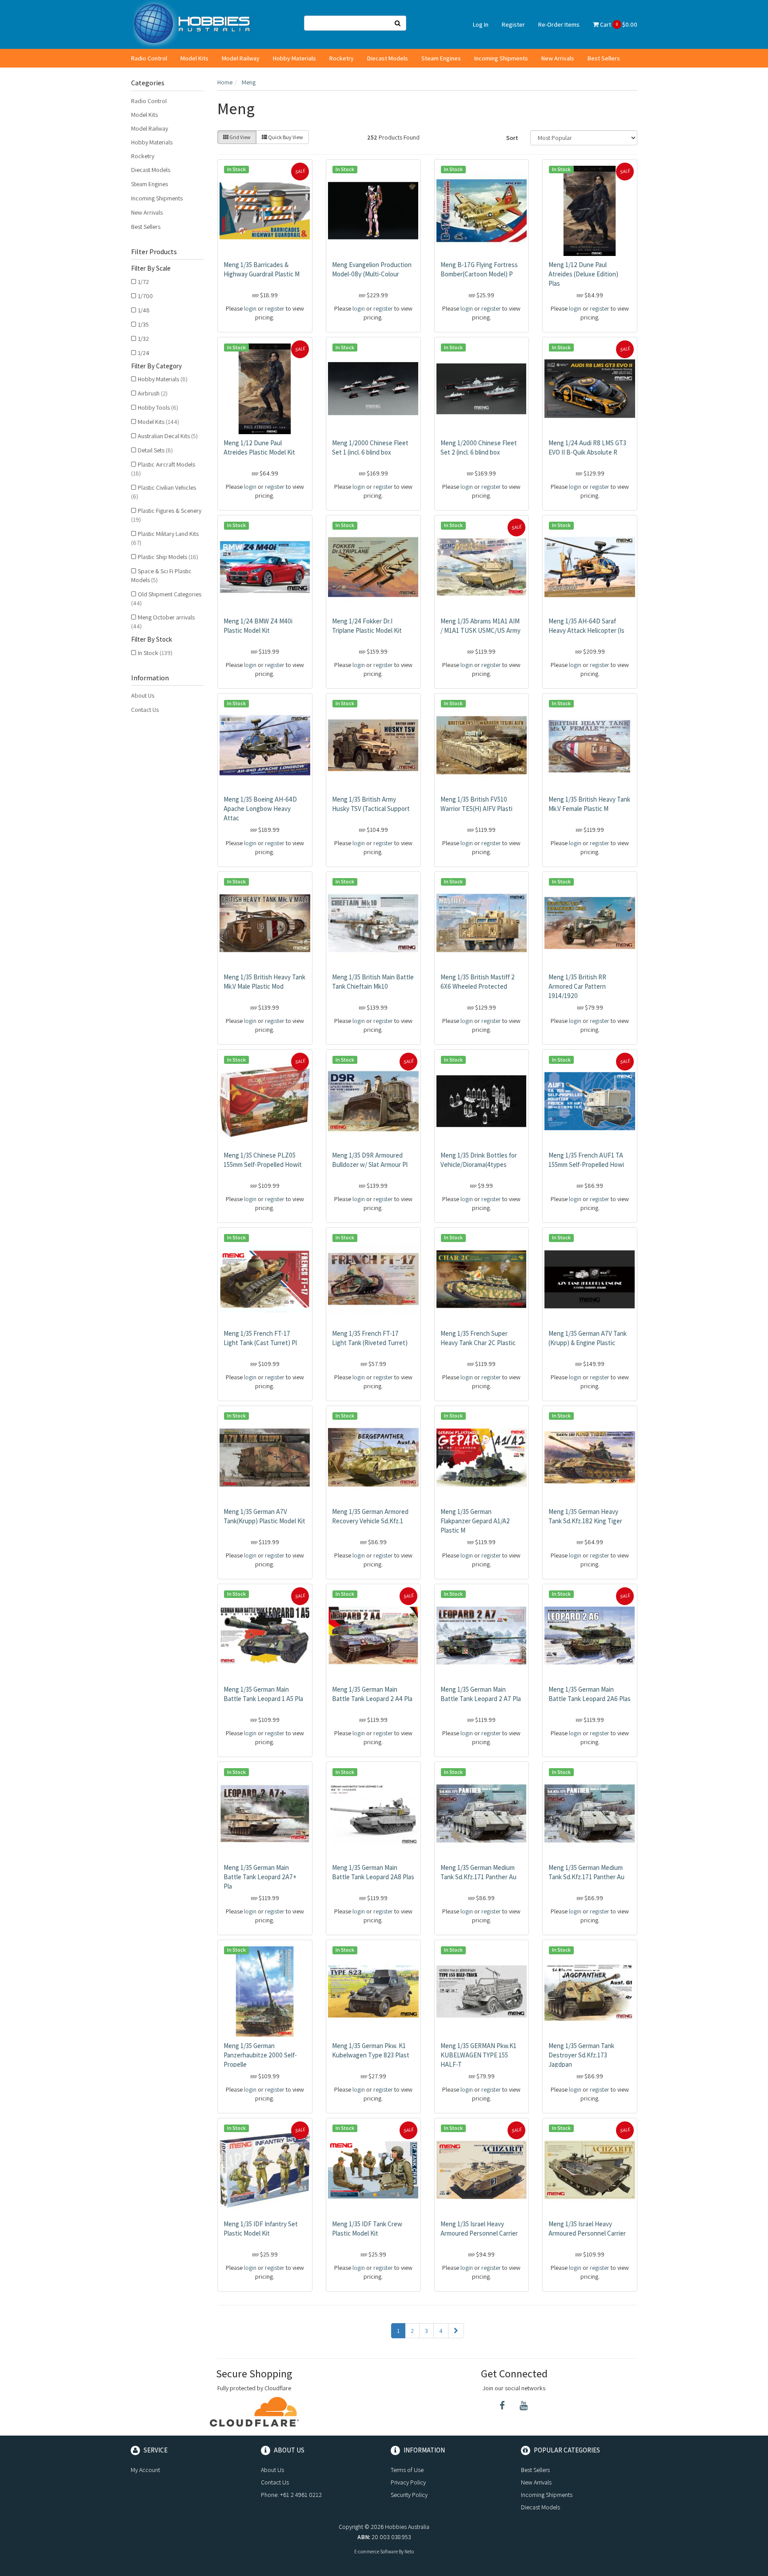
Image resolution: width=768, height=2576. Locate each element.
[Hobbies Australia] (195, 24)
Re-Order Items (559, 24)
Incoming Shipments (501, 58)
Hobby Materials (294, 58)
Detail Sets (155, 450)
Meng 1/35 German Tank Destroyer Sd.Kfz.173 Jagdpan (581, 2055)
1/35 (143, 324)
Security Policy (409, 2495)
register (275, 308)
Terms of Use (407, 2470)
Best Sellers (604, 58)
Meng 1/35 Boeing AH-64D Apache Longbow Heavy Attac (260, 809)
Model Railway (241, 58)
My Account (145, 2470)
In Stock (155, 653)
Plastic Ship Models (168, 557)
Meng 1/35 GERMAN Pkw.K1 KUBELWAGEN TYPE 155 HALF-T (478, 2055)
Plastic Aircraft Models (163, 469)
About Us (143, 695)
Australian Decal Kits (168, 436)
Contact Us (145, 710)
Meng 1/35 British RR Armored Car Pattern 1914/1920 (577, 986)
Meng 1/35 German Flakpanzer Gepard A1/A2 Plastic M (475, 1521)
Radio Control (149, 58)
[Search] (398, 23)
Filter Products (154, 252)
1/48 (144, 310)
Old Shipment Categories (166, 599)
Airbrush (153, 393)
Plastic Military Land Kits (165, 538)
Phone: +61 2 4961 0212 (291, 2495)
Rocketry (342, 58)
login (250, 308)
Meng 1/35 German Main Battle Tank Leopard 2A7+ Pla (260, 1877)
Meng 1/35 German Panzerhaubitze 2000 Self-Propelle (260, 2055)
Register (513, 24)
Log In (481, 24)
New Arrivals (558, 58)
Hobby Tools (158, 407)
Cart (618, 24)
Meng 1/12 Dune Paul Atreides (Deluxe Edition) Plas (583, 274)
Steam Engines (441, 58)
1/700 (145, 296)
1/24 (144, 353)
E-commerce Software (376, 2552)
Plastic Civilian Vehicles (164, 492)
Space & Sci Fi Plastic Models (161, 575)
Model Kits (194, 58)
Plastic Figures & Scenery (166, 515)
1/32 (143, 339)
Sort (512, 138)
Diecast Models (388, 58)
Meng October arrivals (163, 622)
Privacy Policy (408, 2482)
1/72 (143, 282)
